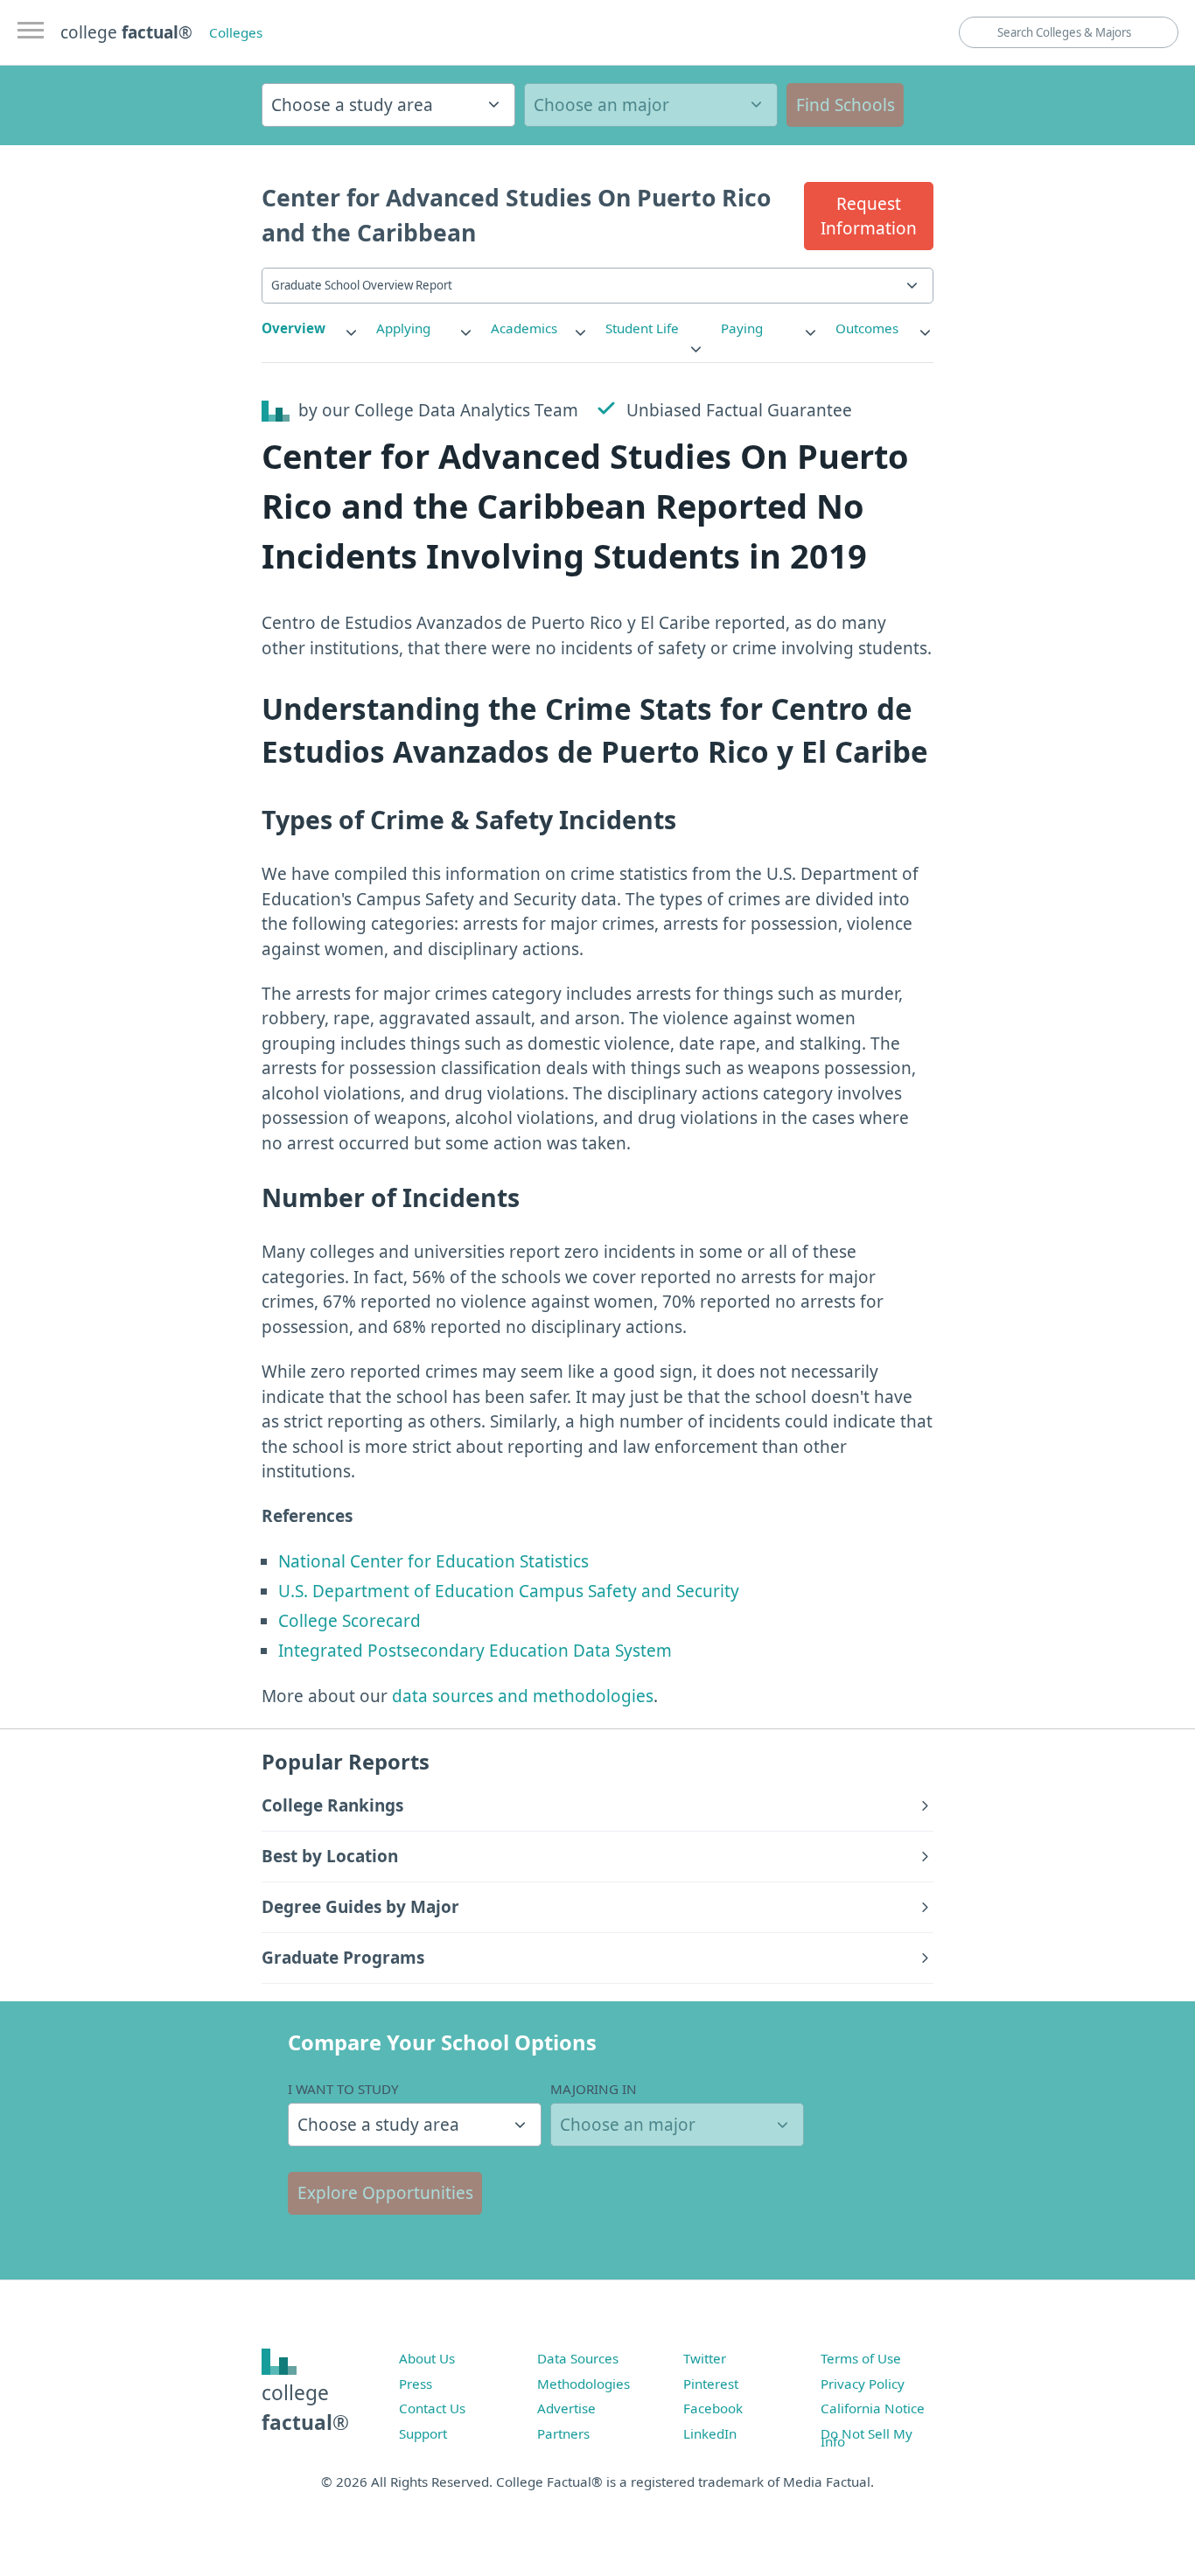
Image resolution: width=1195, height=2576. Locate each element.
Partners (563, 2433)
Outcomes (867, 328)
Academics (524, 328)
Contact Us (432, 2408)
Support (423, 2433)
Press (416, 2384)
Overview (294, 328)
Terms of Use (861, 2358)
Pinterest (711, 2384)
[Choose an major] (651, 105)
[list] (311, 328)
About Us (427, 2358)
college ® (126, 32)
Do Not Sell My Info (867, 2438)
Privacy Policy (863, 2384)
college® (305, 2408)
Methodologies (584, 2384)
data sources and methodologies (523, 1696)
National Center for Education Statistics (433, 1561)
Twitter (705, 2358)
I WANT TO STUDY (343, 2089)
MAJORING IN (594, 2089)
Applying (403, 328)
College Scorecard (349, 1621)
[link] (311, 328)
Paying (742, 328)
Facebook (713, 2408)
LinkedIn (710, 2433)
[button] (869, 216)
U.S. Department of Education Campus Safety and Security (509, 1591)
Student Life (642, 328)
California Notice (873, 2408)
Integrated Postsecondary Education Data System (475, 1651)
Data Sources (578, 2358)
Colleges (236, 32)
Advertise (566, 2408)
